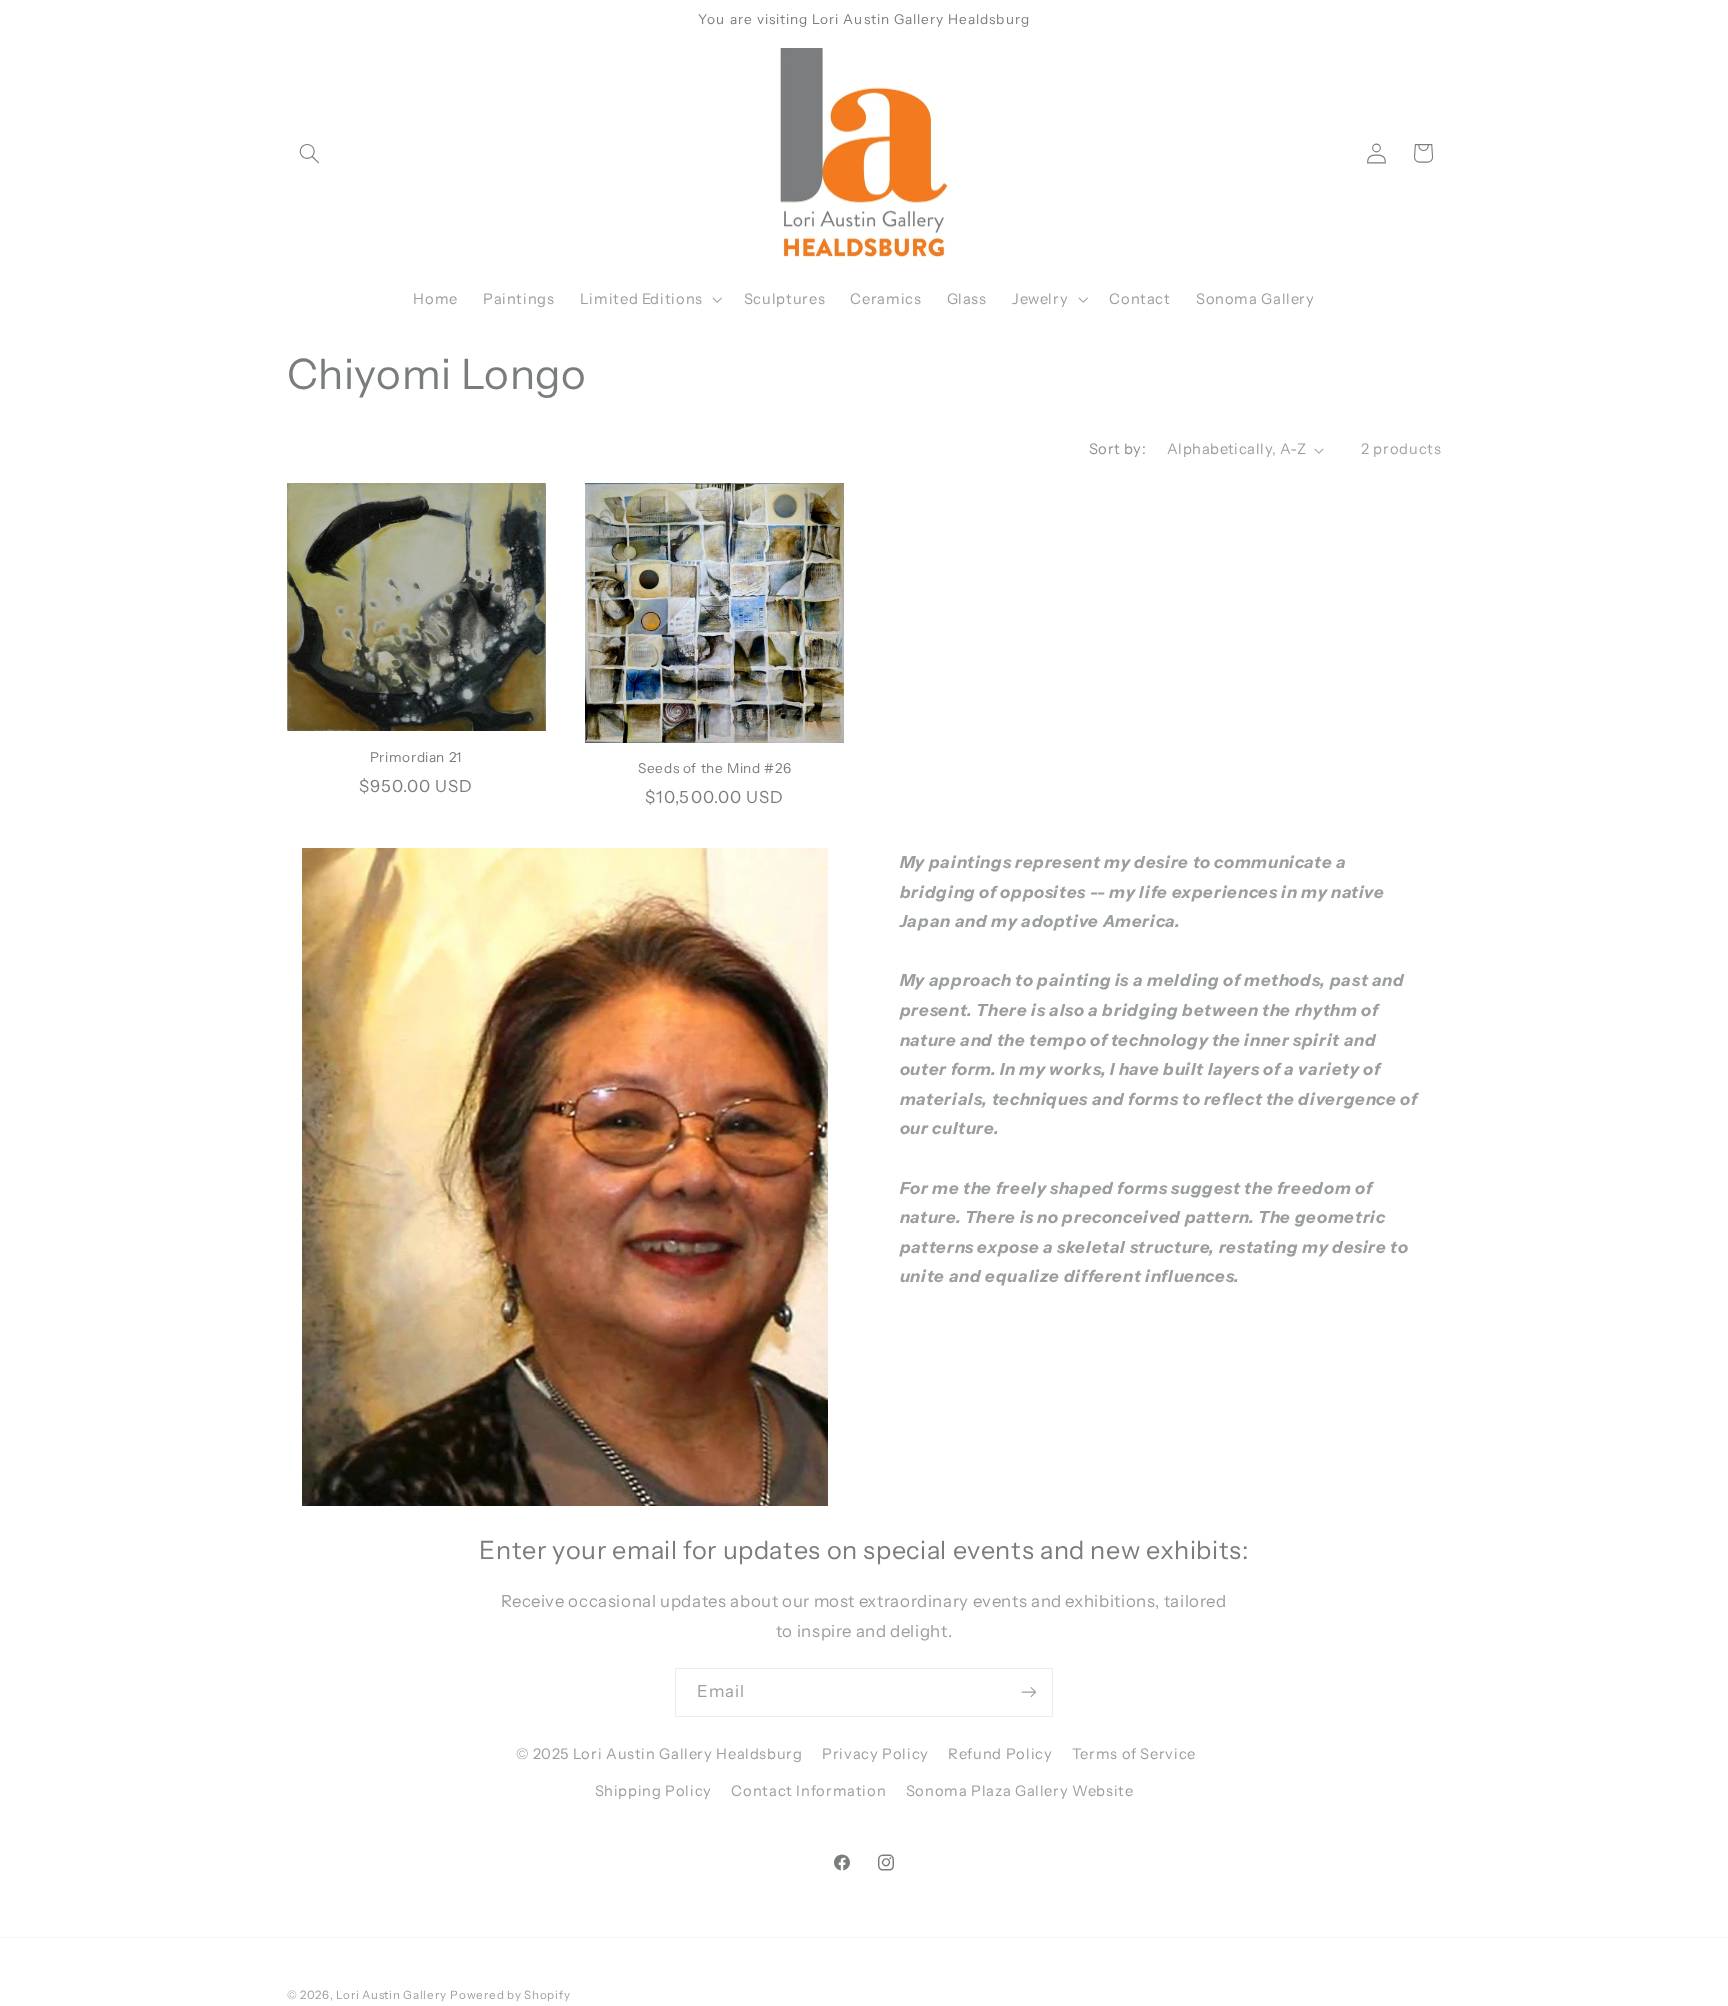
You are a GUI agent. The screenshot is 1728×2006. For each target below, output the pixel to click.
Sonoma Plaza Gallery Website (1020, 1791)
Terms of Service (1134, 1754)
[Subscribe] (1029, 1692)
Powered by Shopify (510, 1995)
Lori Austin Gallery (391, 1995)
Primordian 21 (416, 757)
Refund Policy (1000, 1754)
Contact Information (808, 1791)
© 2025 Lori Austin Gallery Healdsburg (659, 1754)
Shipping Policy (653, 1791)
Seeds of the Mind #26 (714, 768)
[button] (310, 153)
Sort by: (1117, 449)
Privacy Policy (875, 1754)
